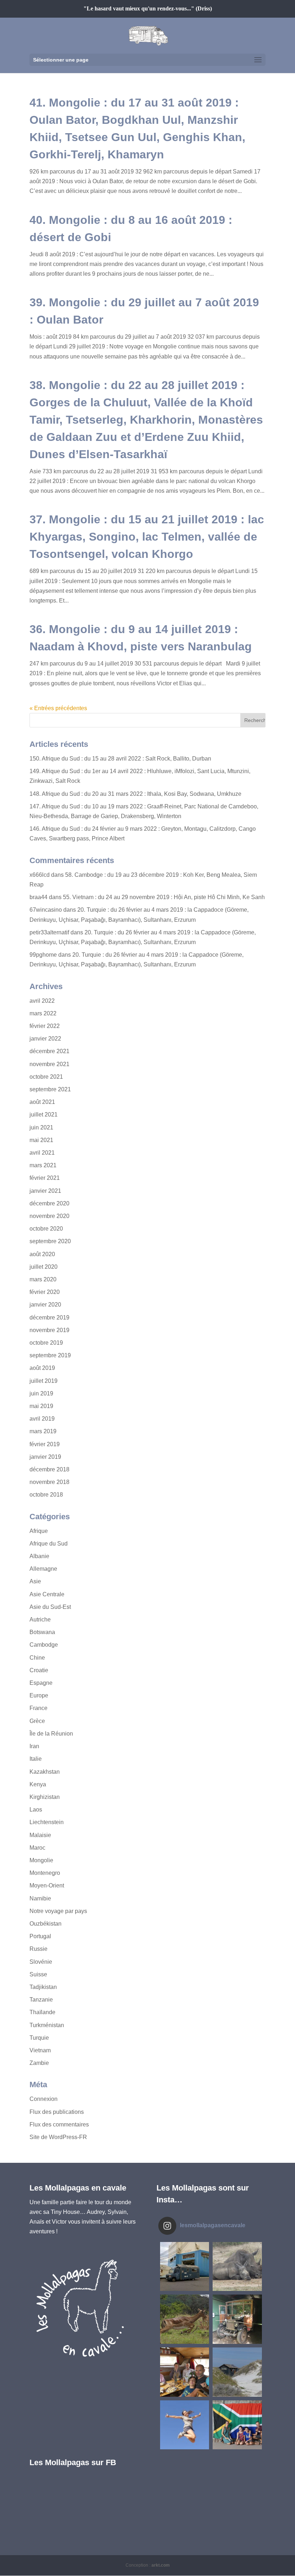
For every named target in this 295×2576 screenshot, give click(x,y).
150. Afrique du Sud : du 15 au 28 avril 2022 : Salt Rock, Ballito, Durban (120, 759)
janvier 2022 (45, 1039)
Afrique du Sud (49, 1544)
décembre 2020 (49, 1203)
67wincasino (46, 910)
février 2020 (45, 1292)
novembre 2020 (49, 1216)
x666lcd (40, 875)
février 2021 (45, 1178)
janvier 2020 (45, 1305)
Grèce (37, 1721)
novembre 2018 (49, 1482)
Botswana (42, 1632)
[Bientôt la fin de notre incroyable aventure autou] (237, 2267)
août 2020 (42, 1254)
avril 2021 (42, 1153)
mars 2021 (43, 1165)
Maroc (37, 1848)
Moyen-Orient (47, 1885)
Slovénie (41, 1962)
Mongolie (41, 1860)
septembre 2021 (50, 1089)
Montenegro (45, 1873)
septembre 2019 (50, 1355)
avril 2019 (42, 1419)
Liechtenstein (47, 1822)
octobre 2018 (46, 1495)
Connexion (44, 2099)
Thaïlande (42, 2012)
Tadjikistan (43, 1987)
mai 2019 (41, 1406)
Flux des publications (57, 2112)
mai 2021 (41, 1140)
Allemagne (43, 1569)
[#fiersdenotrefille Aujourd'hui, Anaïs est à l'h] (185, 2425)
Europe (39, 1695)
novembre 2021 (49, 1064)
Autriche (40, 1619)
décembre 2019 (49, 1318)
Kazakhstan (45, 1772)
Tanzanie (41, 2000)
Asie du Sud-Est (50, 1607)
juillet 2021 (44, 1115)
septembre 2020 (50, 1241)
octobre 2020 (46, 1229)
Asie (35, 1581)
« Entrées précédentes (58, 708)
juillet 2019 (44, 1381)
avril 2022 (42, 1001)
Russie (38, 1949)
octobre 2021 (46, 1077)
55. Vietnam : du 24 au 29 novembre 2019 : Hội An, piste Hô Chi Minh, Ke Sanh (164, 897)
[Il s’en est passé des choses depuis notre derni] (237, 2425)
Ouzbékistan (46, 1924)
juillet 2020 (44, 1267)
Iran (34, 1746)
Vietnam (40, 2050)
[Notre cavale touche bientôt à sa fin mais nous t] (185, 2319)
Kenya (38, 1784)
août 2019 (42, 1368)
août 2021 (42, 1102)
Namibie (40, 1898)
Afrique (39, 1531)
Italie (36, 1759)
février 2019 (45, 1444)
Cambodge (44, 1645)
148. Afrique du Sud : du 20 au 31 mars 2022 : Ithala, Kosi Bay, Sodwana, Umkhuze (135, 794)
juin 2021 (41, 1127)
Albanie (39, 1556)
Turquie (39, 2038)
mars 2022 (43, 1013)
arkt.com (161, 2565)
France (38, 1708)
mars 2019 (43, 1431)
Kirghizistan (45, 1797)
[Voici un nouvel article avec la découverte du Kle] (185, 2372)
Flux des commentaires (59, 2124)
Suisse (38, 1974)
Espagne (41, 1683)
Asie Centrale (47, 1594)
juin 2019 (41, 1393)
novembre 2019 (49, 1330)
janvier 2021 (45, 1191)
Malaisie (40, 1835)
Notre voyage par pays (58, 1911)
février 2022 (45, 1026)
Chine (37, 1658)
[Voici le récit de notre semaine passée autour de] (237, 2372)
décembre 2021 (49, 1051)
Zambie (39, 2063)
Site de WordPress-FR (58, 2137)
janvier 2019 (45, 1457)
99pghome (43, 955)
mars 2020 (43, 1279)
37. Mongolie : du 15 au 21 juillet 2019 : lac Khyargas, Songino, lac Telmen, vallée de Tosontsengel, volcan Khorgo (147, 537)
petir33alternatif (49, 932)
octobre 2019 (46, 1343)
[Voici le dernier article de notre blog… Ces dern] (185, 2267)
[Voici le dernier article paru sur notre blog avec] (237, 2319)
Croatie (39, 1670)
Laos (36, 1810)
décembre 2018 (49, 1469)
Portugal (40, 1936)
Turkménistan (47, 2025)
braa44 (38, 897)
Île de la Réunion (51, 1734)
